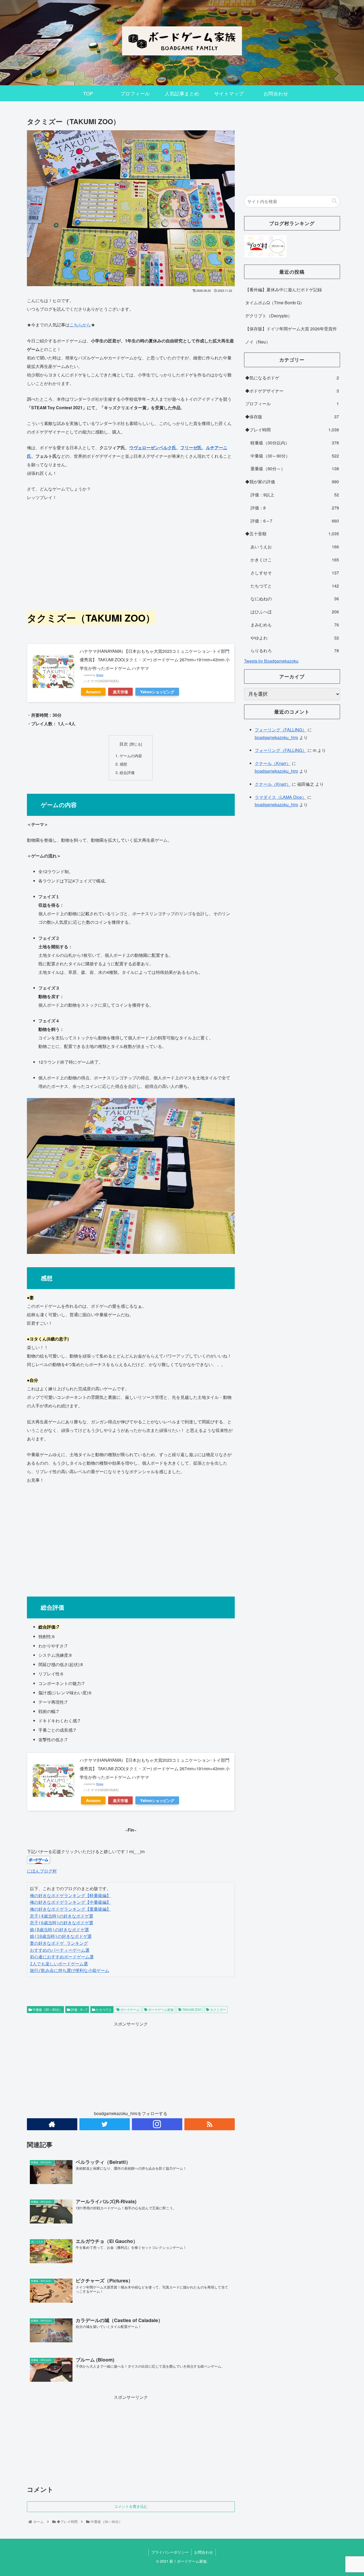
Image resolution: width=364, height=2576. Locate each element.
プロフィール (292, 404)
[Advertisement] (131, 555)
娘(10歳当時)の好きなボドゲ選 (61, 1936)
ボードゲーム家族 (161, 2009)
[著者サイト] (52, 2124)
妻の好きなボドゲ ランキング (59, 1943)
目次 (124, 744)
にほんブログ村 (42, 1871)
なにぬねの (295, 599)
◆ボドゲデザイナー (292, 391)
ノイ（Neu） (258, 342)
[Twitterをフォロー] (105, 2124)
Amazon (93, 692)
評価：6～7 (79, 2009)
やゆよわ (295, 638)
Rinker (100, 675)
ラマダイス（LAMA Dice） (280, 797)
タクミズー (218, 2009)
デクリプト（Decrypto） (269, 316)
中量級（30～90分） (47, 2009)
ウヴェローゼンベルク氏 (153, 447)
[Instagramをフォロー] (157, 2124)
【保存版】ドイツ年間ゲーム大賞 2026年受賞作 (291, 329)
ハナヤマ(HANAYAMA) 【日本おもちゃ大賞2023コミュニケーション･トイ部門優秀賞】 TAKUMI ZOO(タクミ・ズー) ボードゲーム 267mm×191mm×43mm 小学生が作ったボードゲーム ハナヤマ (155, 660)
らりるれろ (295, 651)
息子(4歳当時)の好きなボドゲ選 (62, 1916)
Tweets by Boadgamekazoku (271, 661)
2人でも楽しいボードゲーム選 (59, 1964)
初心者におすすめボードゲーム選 (62, 1957)
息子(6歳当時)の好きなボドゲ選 (62, 1923)
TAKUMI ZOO (191, 2009)
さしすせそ (295, 573)
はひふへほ (295, 612)
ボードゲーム (130, 2009)
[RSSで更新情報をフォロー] (210, 2124)
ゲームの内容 (131, 756)
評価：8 (295, 508)
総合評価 (127, 772)
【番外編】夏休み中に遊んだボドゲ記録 (284, 289)
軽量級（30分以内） (295, 443)
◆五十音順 (292, 534)
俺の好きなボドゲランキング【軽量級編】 (70, 1896)
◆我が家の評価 (292, 482)
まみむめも (295, 625)
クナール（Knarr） (273, 763)
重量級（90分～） (295, 469)
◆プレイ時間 (292, 430)
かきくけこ (295, 560)
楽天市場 (120, 692)
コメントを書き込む (131, 2506)
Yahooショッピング (157, 692)
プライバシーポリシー (170, 2552)
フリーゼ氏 (191, 447)
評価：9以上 (295, 495)
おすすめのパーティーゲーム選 (60, 1950)
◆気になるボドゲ (292, 378)
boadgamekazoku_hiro (276, 737)
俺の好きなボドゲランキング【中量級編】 (70, 1902)
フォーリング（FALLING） (281, 730)
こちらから (80, 325)
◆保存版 (292, 417)
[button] (334, 201)
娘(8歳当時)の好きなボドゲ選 (59, 1930)
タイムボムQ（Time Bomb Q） (275, 303)
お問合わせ (204, 2552)
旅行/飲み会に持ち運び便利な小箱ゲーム (70, 1971)
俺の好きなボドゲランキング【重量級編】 (70, 1909)
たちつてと (104, 2009)
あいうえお (295, 547)
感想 (123, 764)
